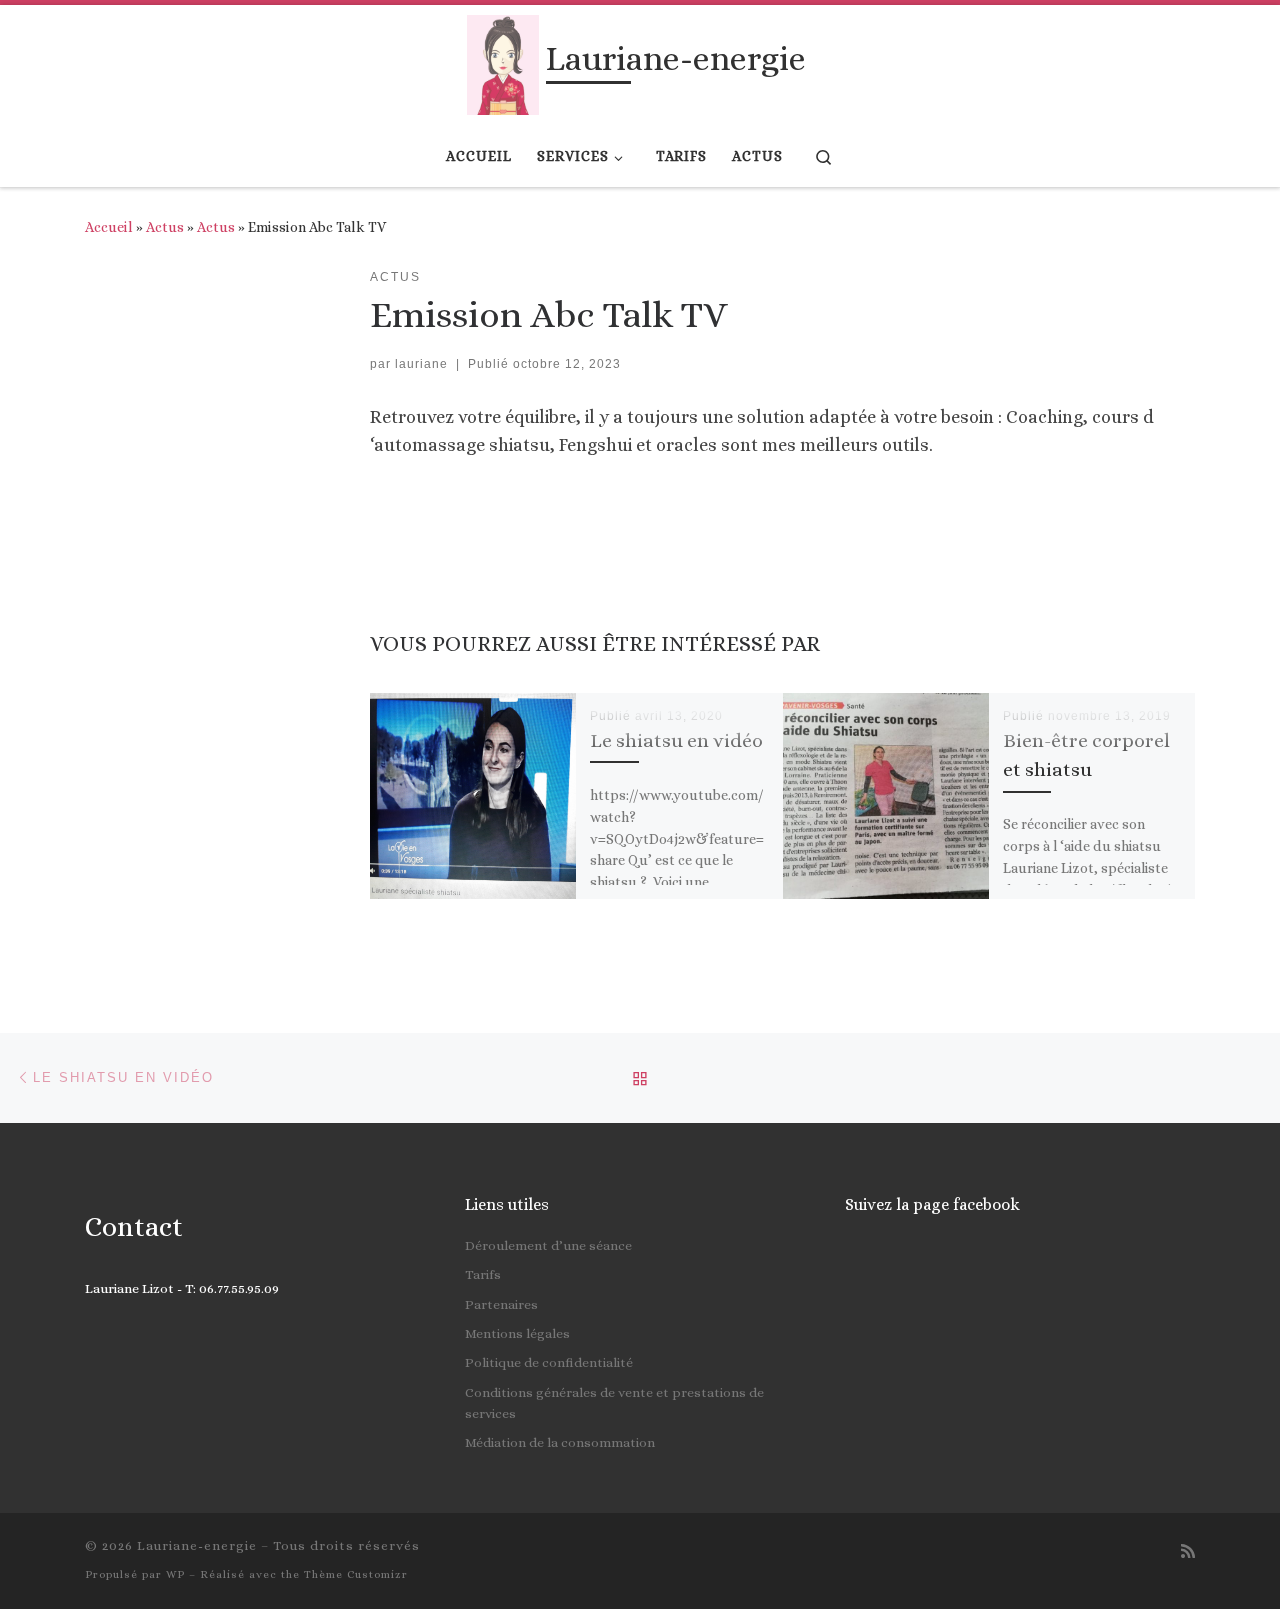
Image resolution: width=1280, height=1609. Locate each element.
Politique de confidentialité (549, 1362)
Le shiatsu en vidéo (676, 740)
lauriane (421, 364)
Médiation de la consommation (560, 1442)
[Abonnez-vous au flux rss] (1188, 1551)
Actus (165, 227)
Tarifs (483, 1274)
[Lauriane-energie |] (502, 61)
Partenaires (501, 1304)
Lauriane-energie (197, 1545)
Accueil (109, 227)
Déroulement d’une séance (548, 1245)
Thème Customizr (356, 1574)
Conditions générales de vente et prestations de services (614, 1403)
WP (175, 1574)
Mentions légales (517, 1333)
